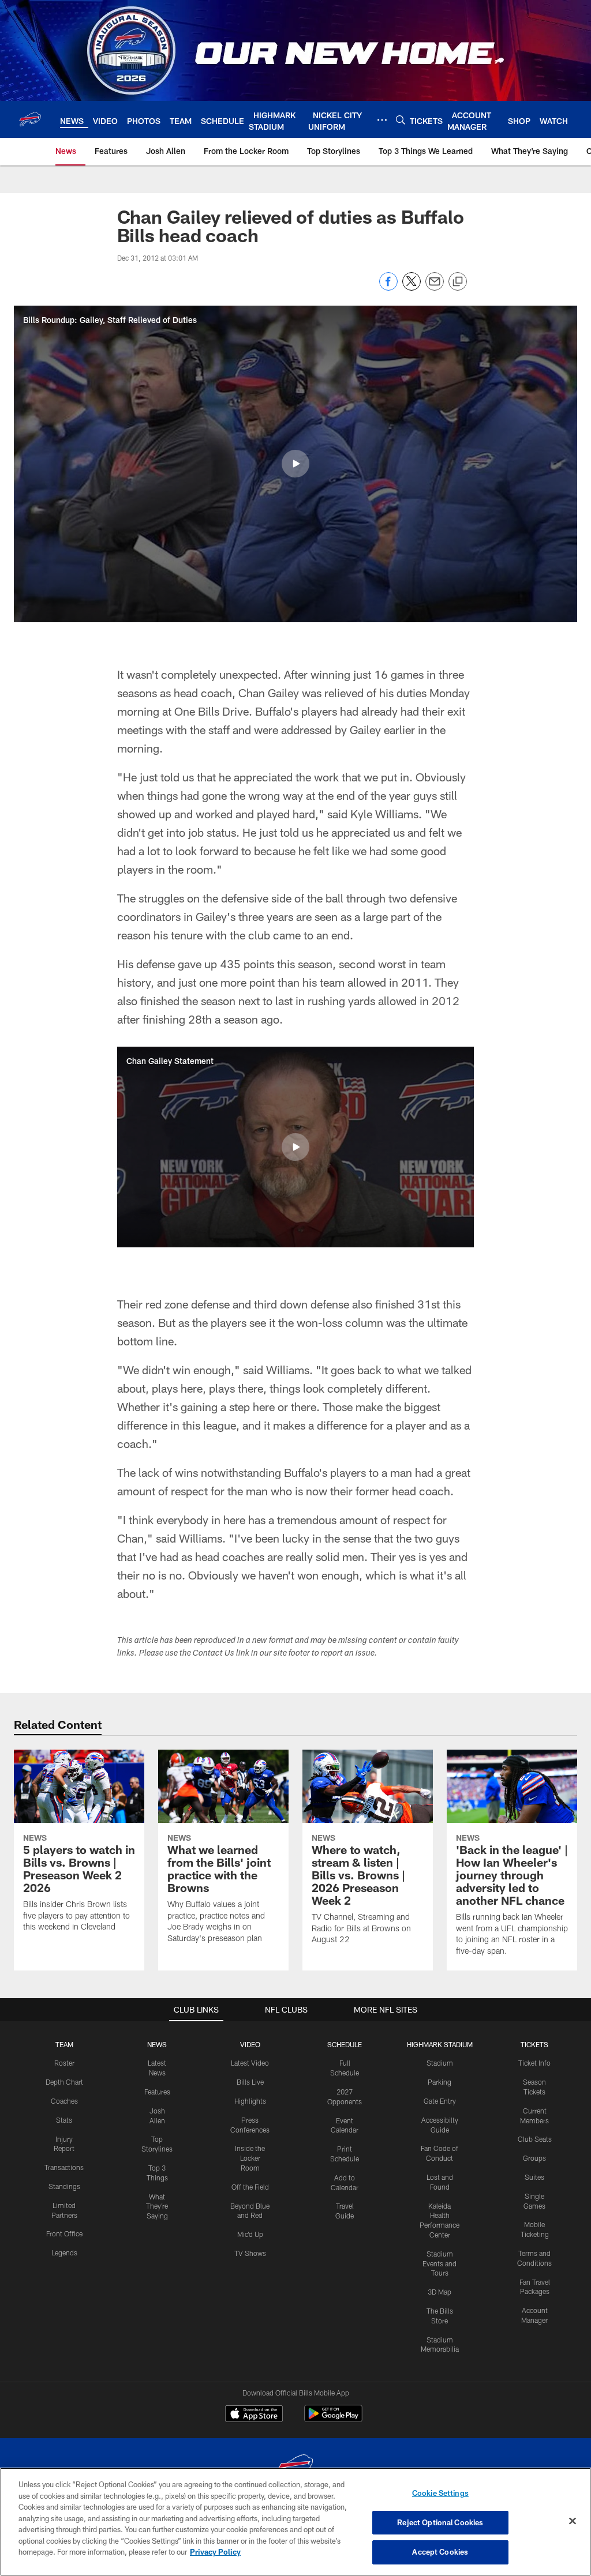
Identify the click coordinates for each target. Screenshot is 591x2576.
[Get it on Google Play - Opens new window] (333, 2419)
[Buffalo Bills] (295, 2467)
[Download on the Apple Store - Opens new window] (254, 2415)
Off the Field (250, 2187)
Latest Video (250, 2063)
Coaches (64, 2101)
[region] (295, 2522)
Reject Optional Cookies (440, 2522)
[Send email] (435, 287)
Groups (534, 2158)
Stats (64, 2120)
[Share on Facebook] (388, 287)
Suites (534, 2177)
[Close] (573, 2521)
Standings (64, 2186)
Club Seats (535, 2139)
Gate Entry (440, 2101)
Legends (64, 2252)
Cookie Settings (440, 2493)
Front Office (64, 2233)
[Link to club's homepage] (30, 119)
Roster (64, 2063)
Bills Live (250, 2082)
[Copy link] (458, 282)
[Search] (401, 120)
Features (157, 2092)
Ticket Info (534, 2063)
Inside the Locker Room (250, 2158)
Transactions (64, 2167)
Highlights (250, 2101)
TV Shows (250, 2253)
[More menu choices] (382, 120)
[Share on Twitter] (412, 287)
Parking (439, 2082)
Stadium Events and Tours (439, 2263)
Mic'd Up (250, 2234)
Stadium (440, 2063)
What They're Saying (157, 2206)
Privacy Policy (215, 2552)
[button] (295, 464)
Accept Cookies (440, 2552)
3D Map (439, 2292)
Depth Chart (64, 2082)
